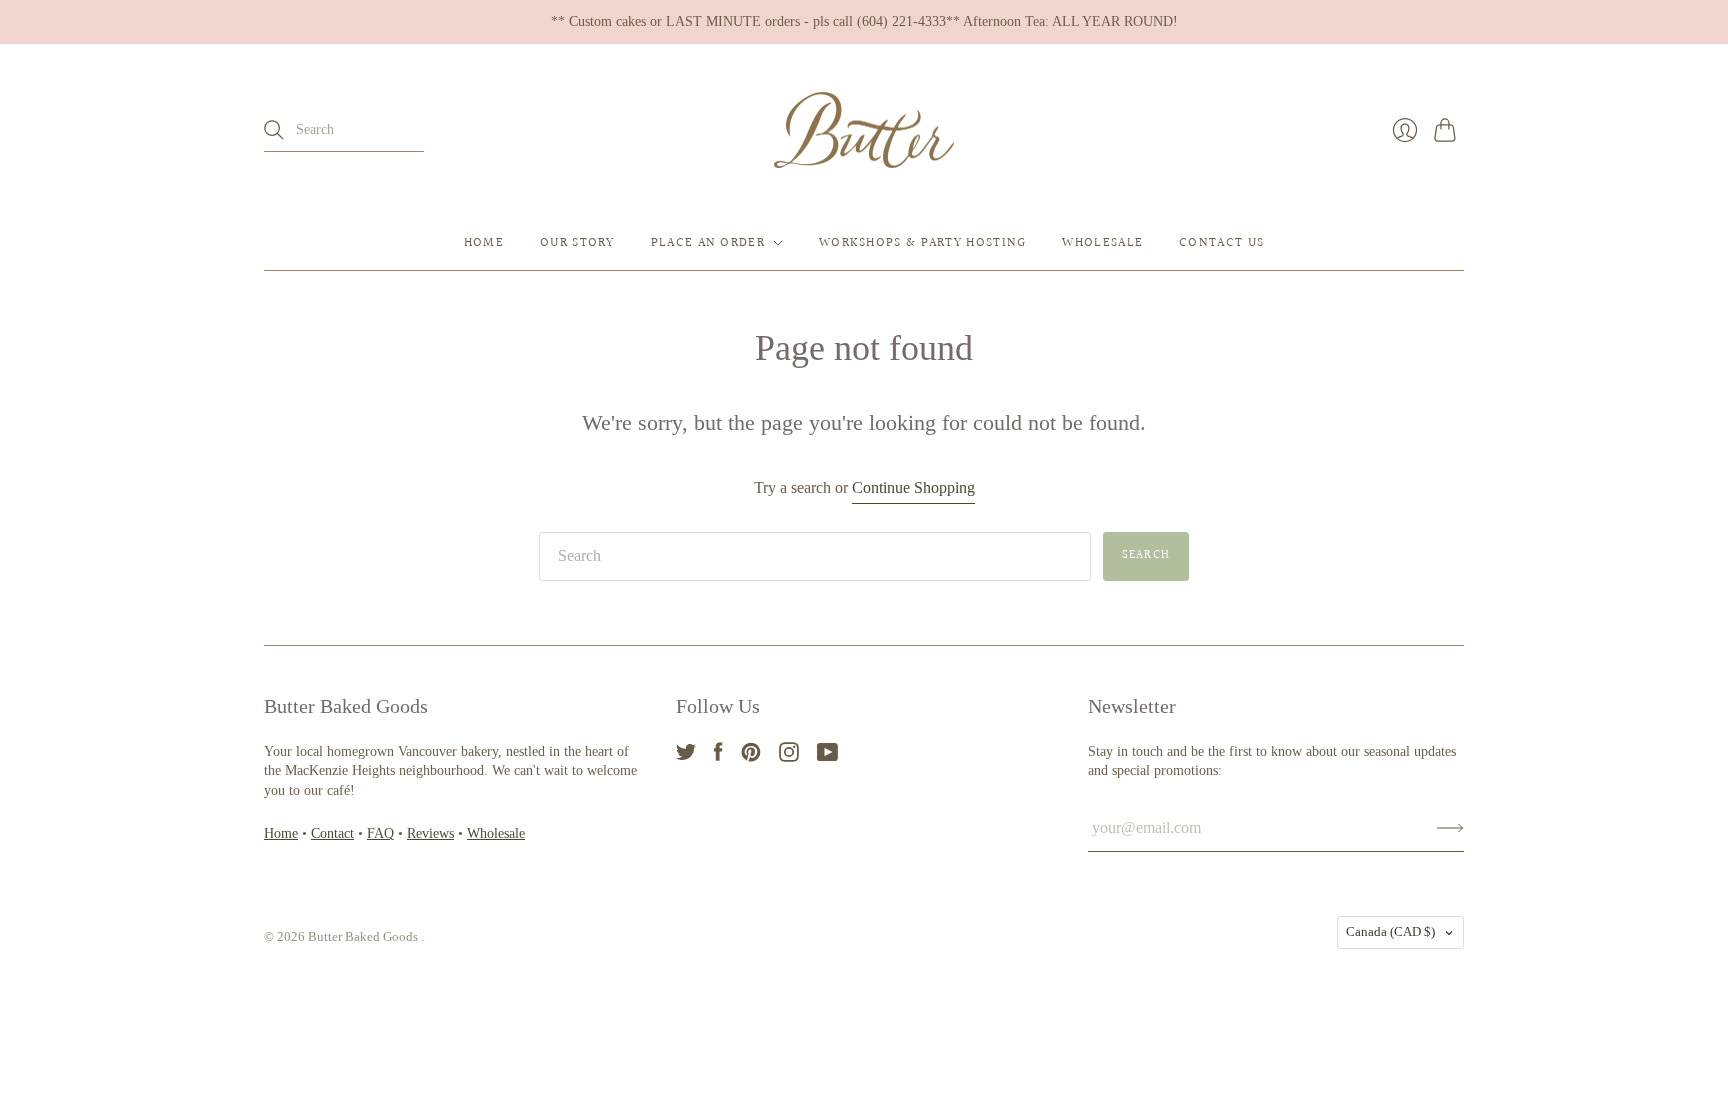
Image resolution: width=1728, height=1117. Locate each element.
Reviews (430, 833)
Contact (332, 833)
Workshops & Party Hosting (923, 243)
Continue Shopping (913, 487)
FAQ (380, 833)
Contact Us (1221, 243)
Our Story (577, 243)
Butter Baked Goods (364, 936)
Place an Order (708, 243)
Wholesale (1102, 243)
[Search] (274, 130)
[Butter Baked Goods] (864, 130)
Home (484, 243)
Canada (1390, 931)
